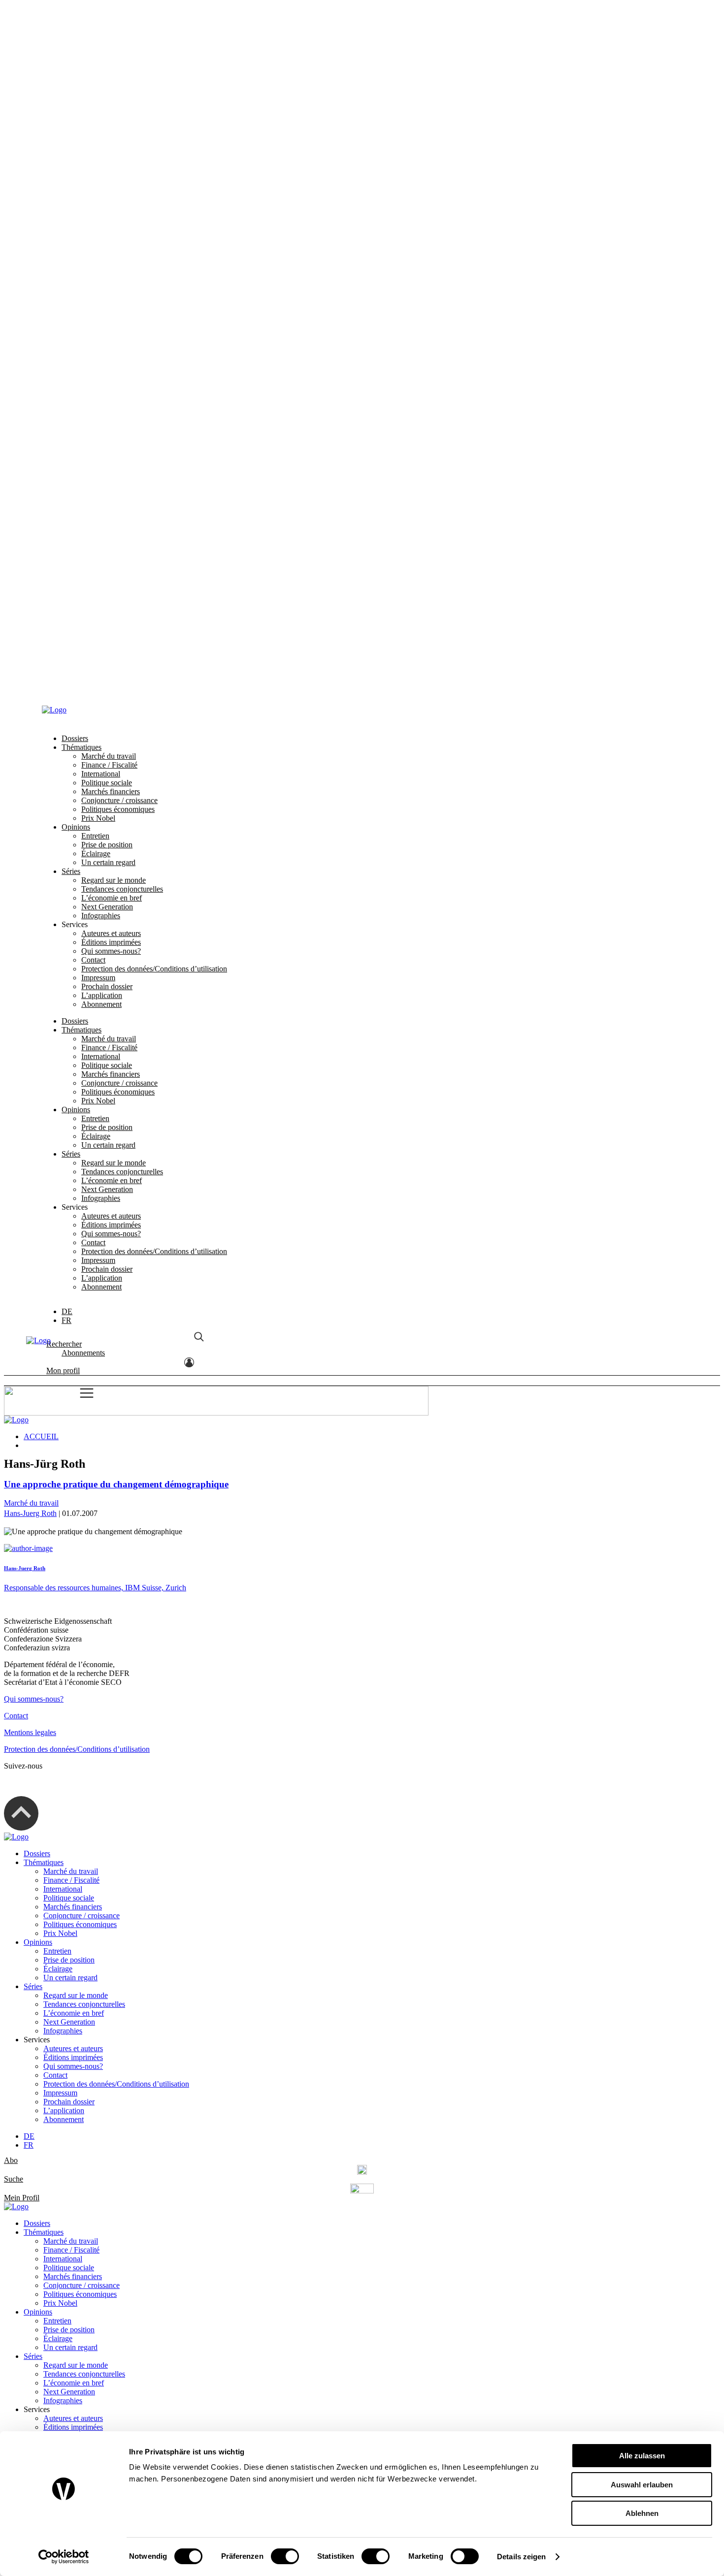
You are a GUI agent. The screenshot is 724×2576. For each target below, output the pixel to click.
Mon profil (63, 681)
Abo (11, 2160)
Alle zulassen (642, 2456)
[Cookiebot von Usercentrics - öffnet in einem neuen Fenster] (64, 2557)
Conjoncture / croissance (119, 90)
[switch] (285, 2556)
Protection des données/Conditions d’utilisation (154, 258)
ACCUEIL (41, 1436)
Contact (93, 249)
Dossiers (75, 28)
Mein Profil (22, 2198)
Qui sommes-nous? (111, 241)
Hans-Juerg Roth (30, 1513)
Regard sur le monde (114, 170)
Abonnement (101, 294)
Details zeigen (521, 2557)
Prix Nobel (98, 108)
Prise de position (107, 134)
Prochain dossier (107, 276)
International (101, 63)
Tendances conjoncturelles (122, 178)
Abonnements (83, 663)
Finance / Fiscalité (109, 54)
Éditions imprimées (111, 232)
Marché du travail (109, 46)
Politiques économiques (118, 99)
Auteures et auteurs (111, 223)
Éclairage (96, 143)
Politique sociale (107, 72)
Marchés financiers (111, 81)
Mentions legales (30, 1732)
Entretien (95, 125)
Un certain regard (108, 152)
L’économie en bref (112, 187)
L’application (102, 285)
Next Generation (107, 196)
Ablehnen (642, 2513)
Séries (71, 161)
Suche (14, 2179)
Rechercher (64, 654)
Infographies (101, 205)
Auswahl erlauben (642, 2485)
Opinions (76, 116)
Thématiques (82, 37)
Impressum (98, 267)
